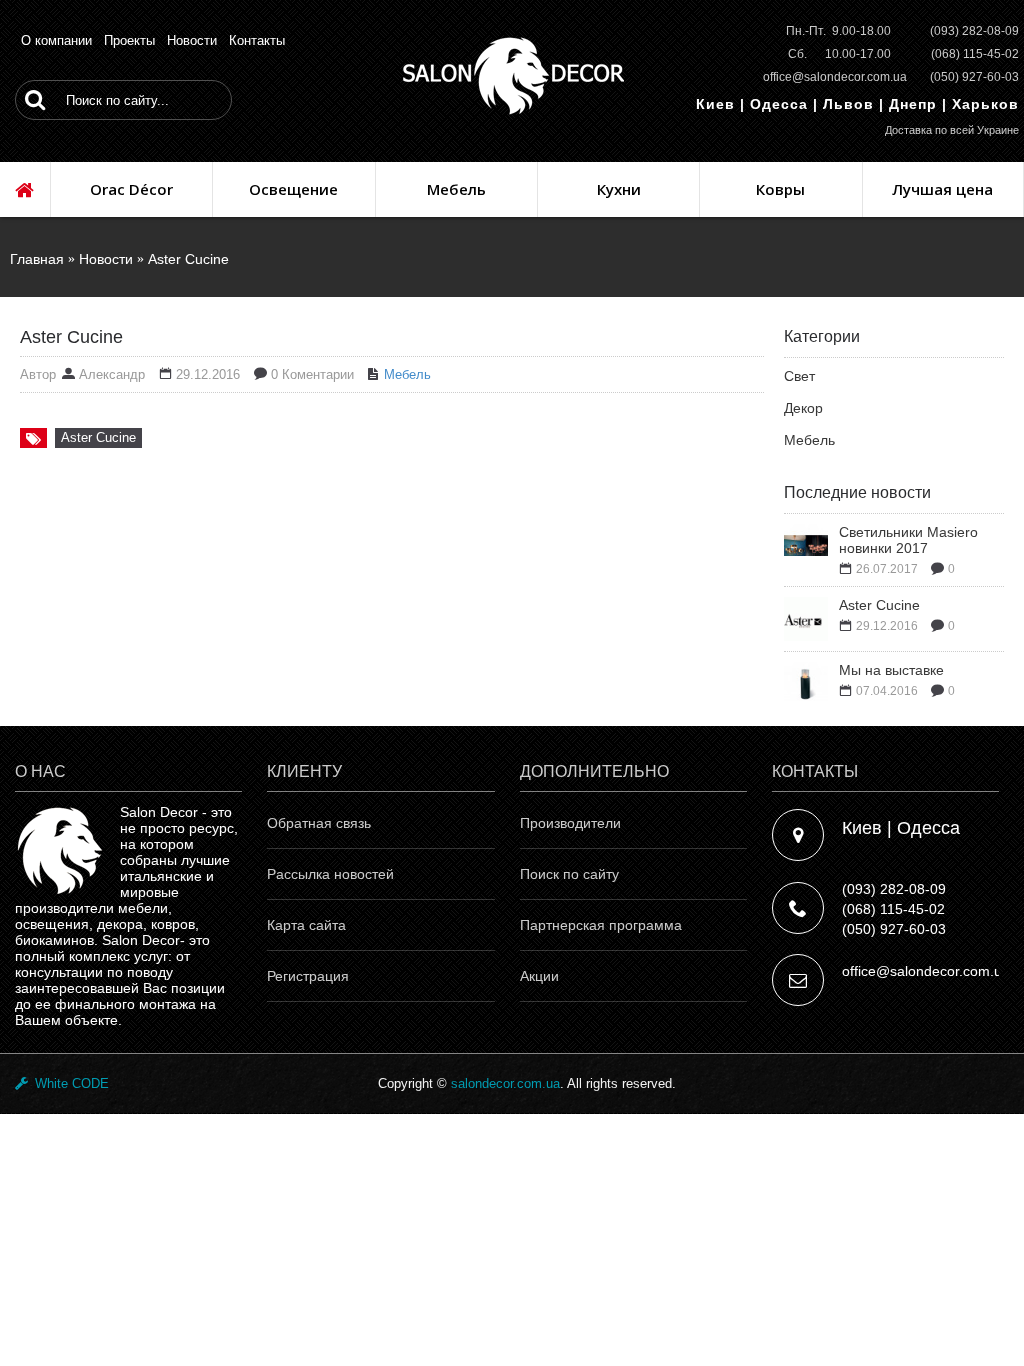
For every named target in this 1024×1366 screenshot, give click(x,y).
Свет (799, 376)
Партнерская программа (601, 925)
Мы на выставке (891, 670)
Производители (570, 823)
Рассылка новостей (330, 874)
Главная (37, 259)
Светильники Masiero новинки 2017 (908, 540)
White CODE (68, 1083)
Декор (803, 408)
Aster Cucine (188, 259)
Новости (106, 259)
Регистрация (308, 976)
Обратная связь (319, 823)
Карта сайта (306, 925)
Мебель (809, 440)
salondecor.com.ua (505, 1083)
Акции (539, 976)
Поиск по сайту (569, 874)
